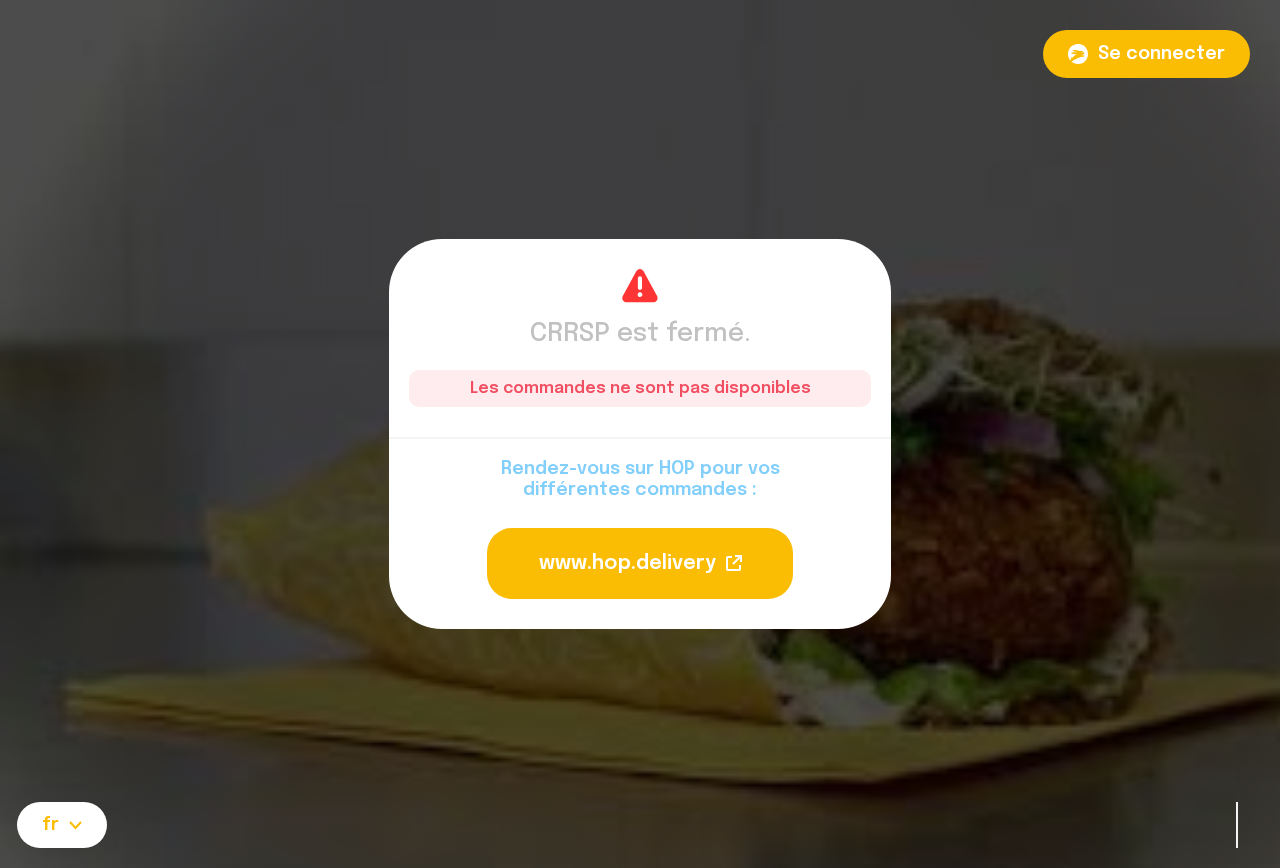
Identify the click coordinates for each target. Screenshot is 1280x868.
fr (50, 825)
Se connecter (1161, 54)
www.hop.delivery (627, 563)
